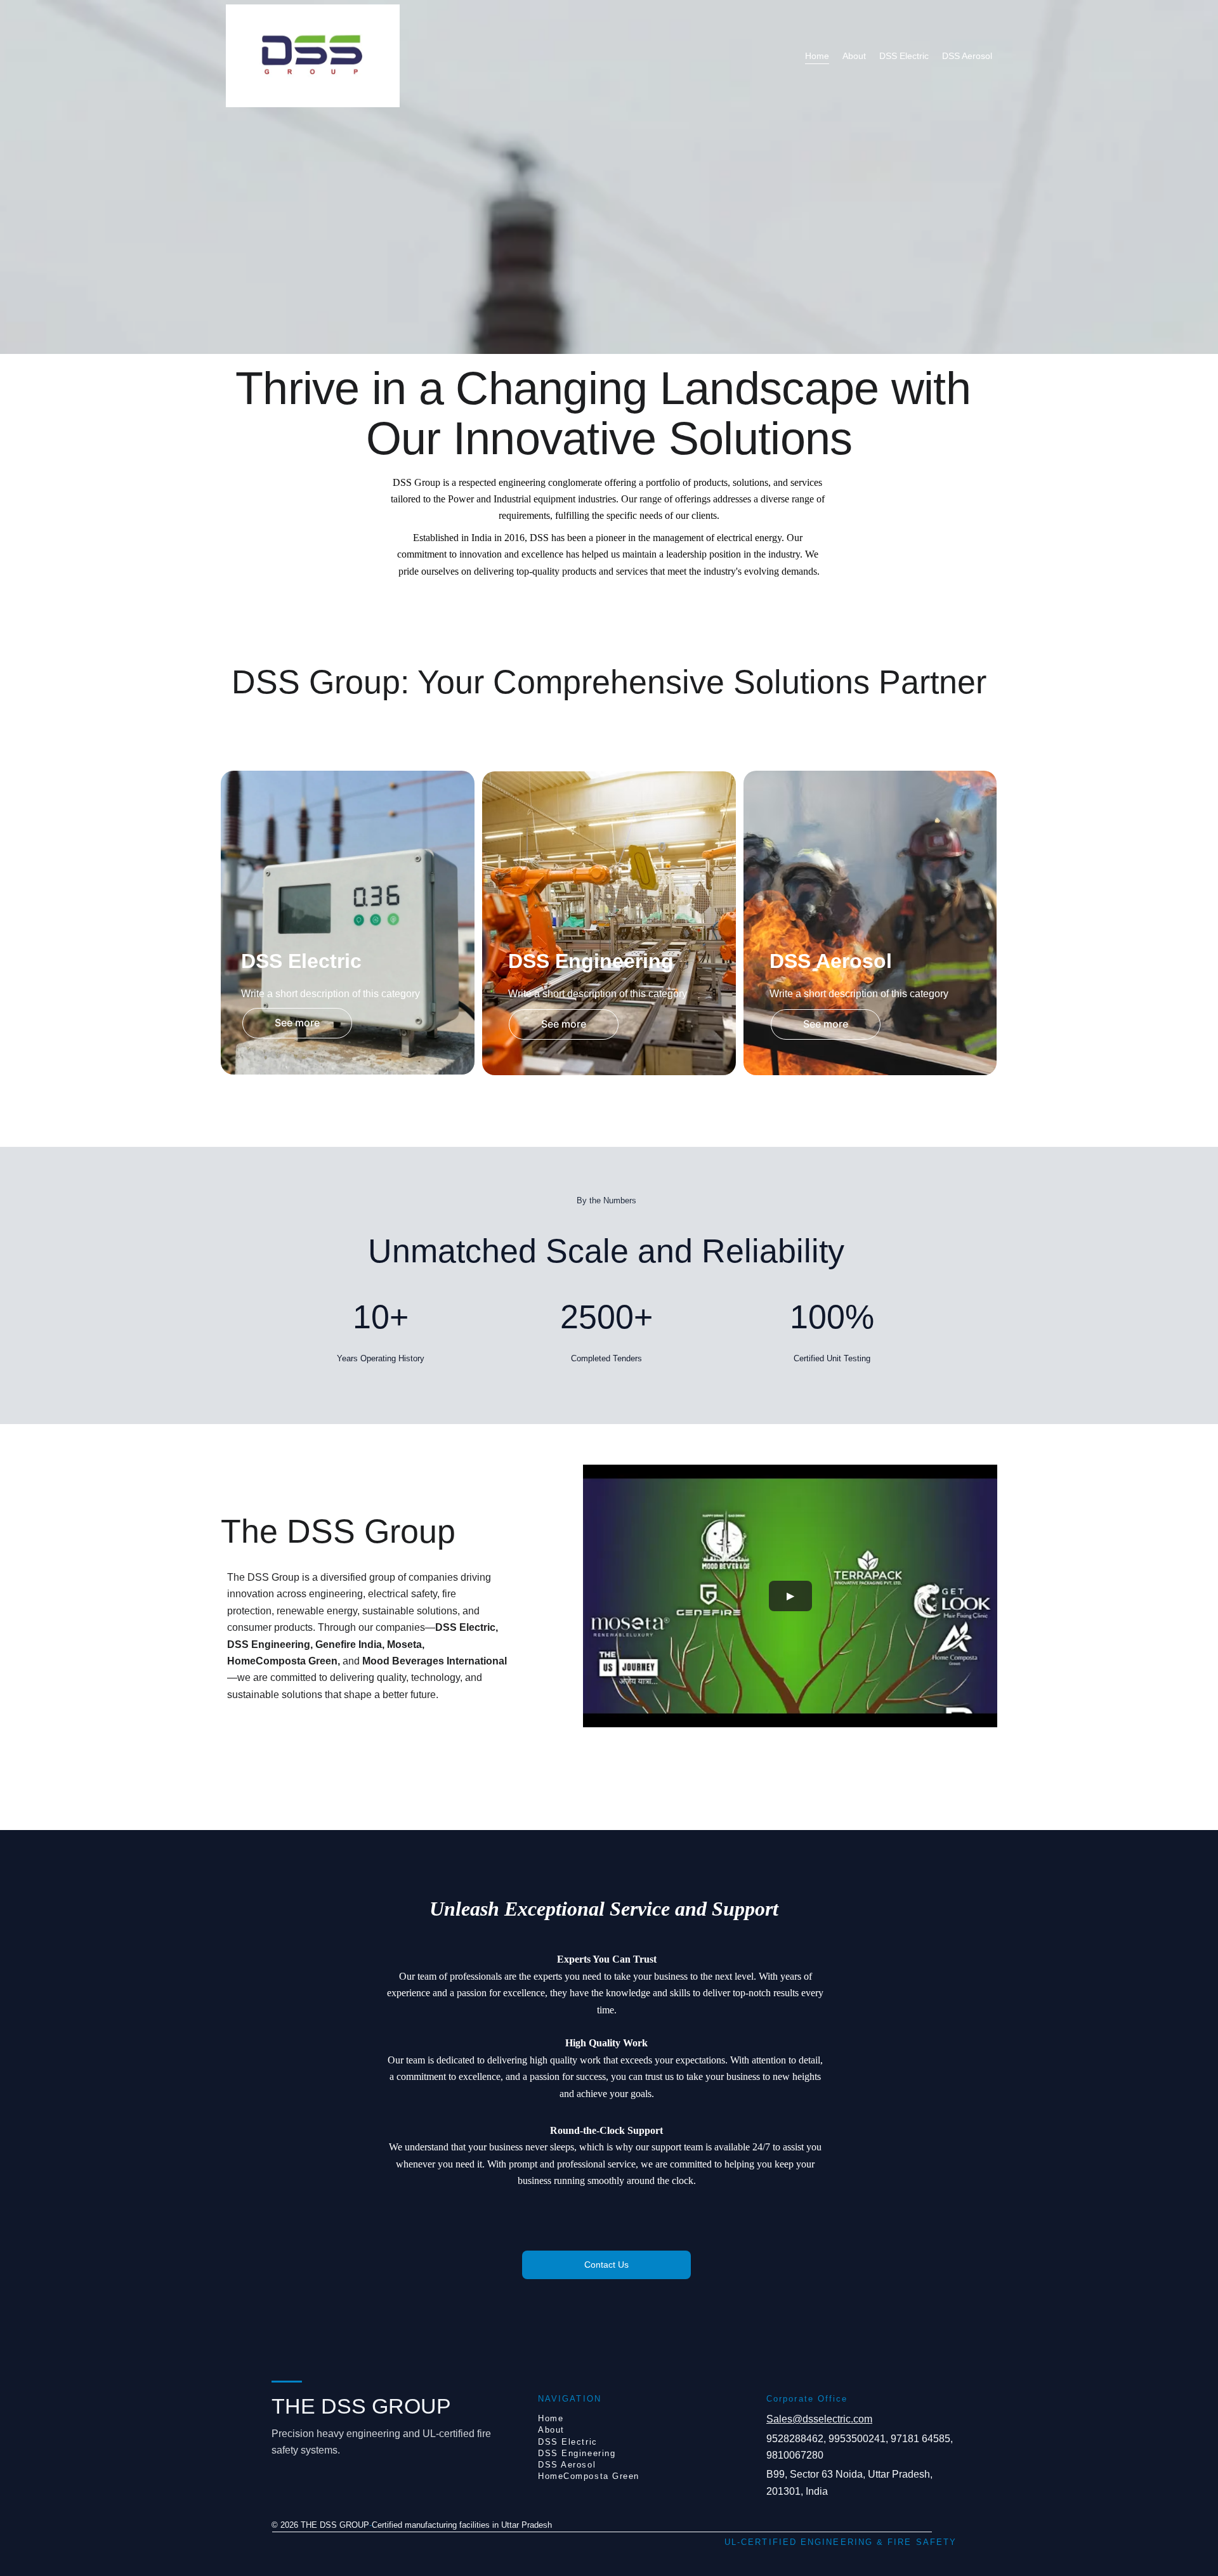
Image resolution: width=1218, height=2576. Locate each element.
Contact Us (606, 2265)
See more (297, 1023)
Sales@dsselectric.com (819, 2419)
